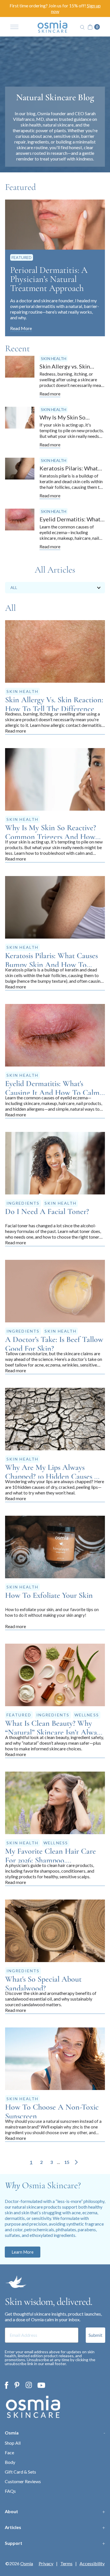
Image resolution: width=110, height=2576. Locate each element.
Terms (66, 2564)
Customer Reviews (23, 2481)
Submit (95, 2335)
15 (67, 2162)
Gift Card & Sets (20, 2472)
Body (10, 2462)
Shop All (13, 2443)
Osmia (12, 2433)
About (11, 2511)
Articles (13, 2527)
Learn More (23, 2252)
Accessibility (92, 2564)
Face (9, 2452)
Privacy (46, 2564)
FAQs (10, 2491)
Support (14, 2543)
